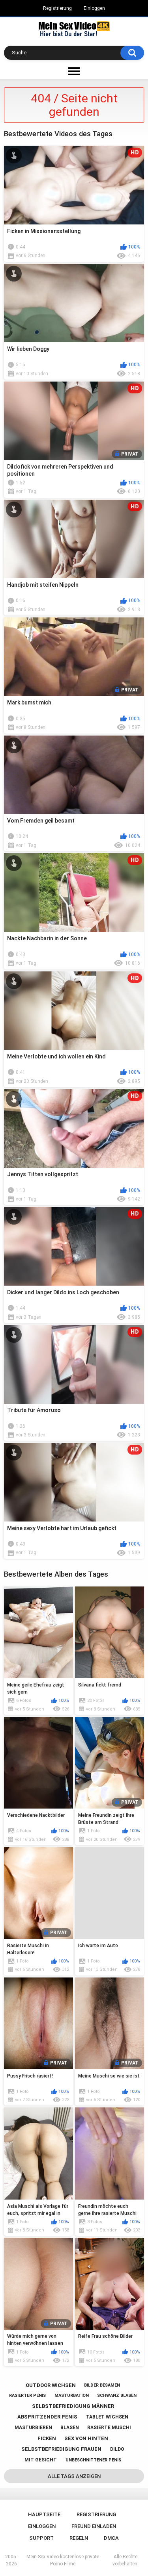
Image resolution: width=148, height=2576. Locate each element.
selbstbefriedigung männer (73, 2406)
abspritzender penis (47, 2417)
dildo (117, 2449)
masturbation (72, 2395)
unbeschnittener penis (93, 2460)
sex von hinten (86, 2438)
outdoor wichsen (51, 2385)
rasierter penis (27, 2395)
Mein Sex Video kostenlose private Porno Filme (63, 2560)
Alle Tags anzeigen (74, 2476)
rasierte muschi (109, 2428)
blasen (70, 2428)
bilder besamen (102, 2385)
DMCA (111, 2538)
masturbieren (33, 2428)
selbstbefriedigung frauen (61, 2449)
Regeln (79, 2538)
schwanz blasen (117, 2395)
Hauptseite (44, 2514)
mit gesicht (41, 2460)
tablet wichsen (107, 2417)
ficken (47, 2438)
